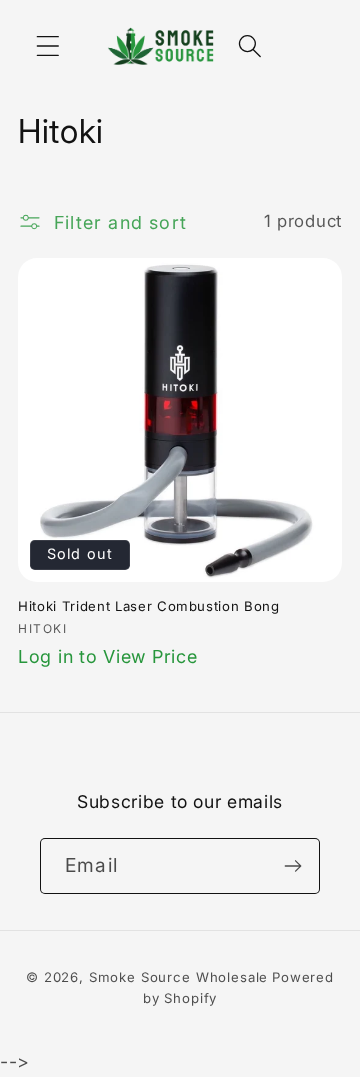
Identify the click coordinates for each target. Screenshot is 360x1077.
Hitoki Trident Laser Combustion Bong (149, 606)
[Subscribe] (292, 866)
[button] (48, 46)
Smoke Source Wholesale (178, 977)
